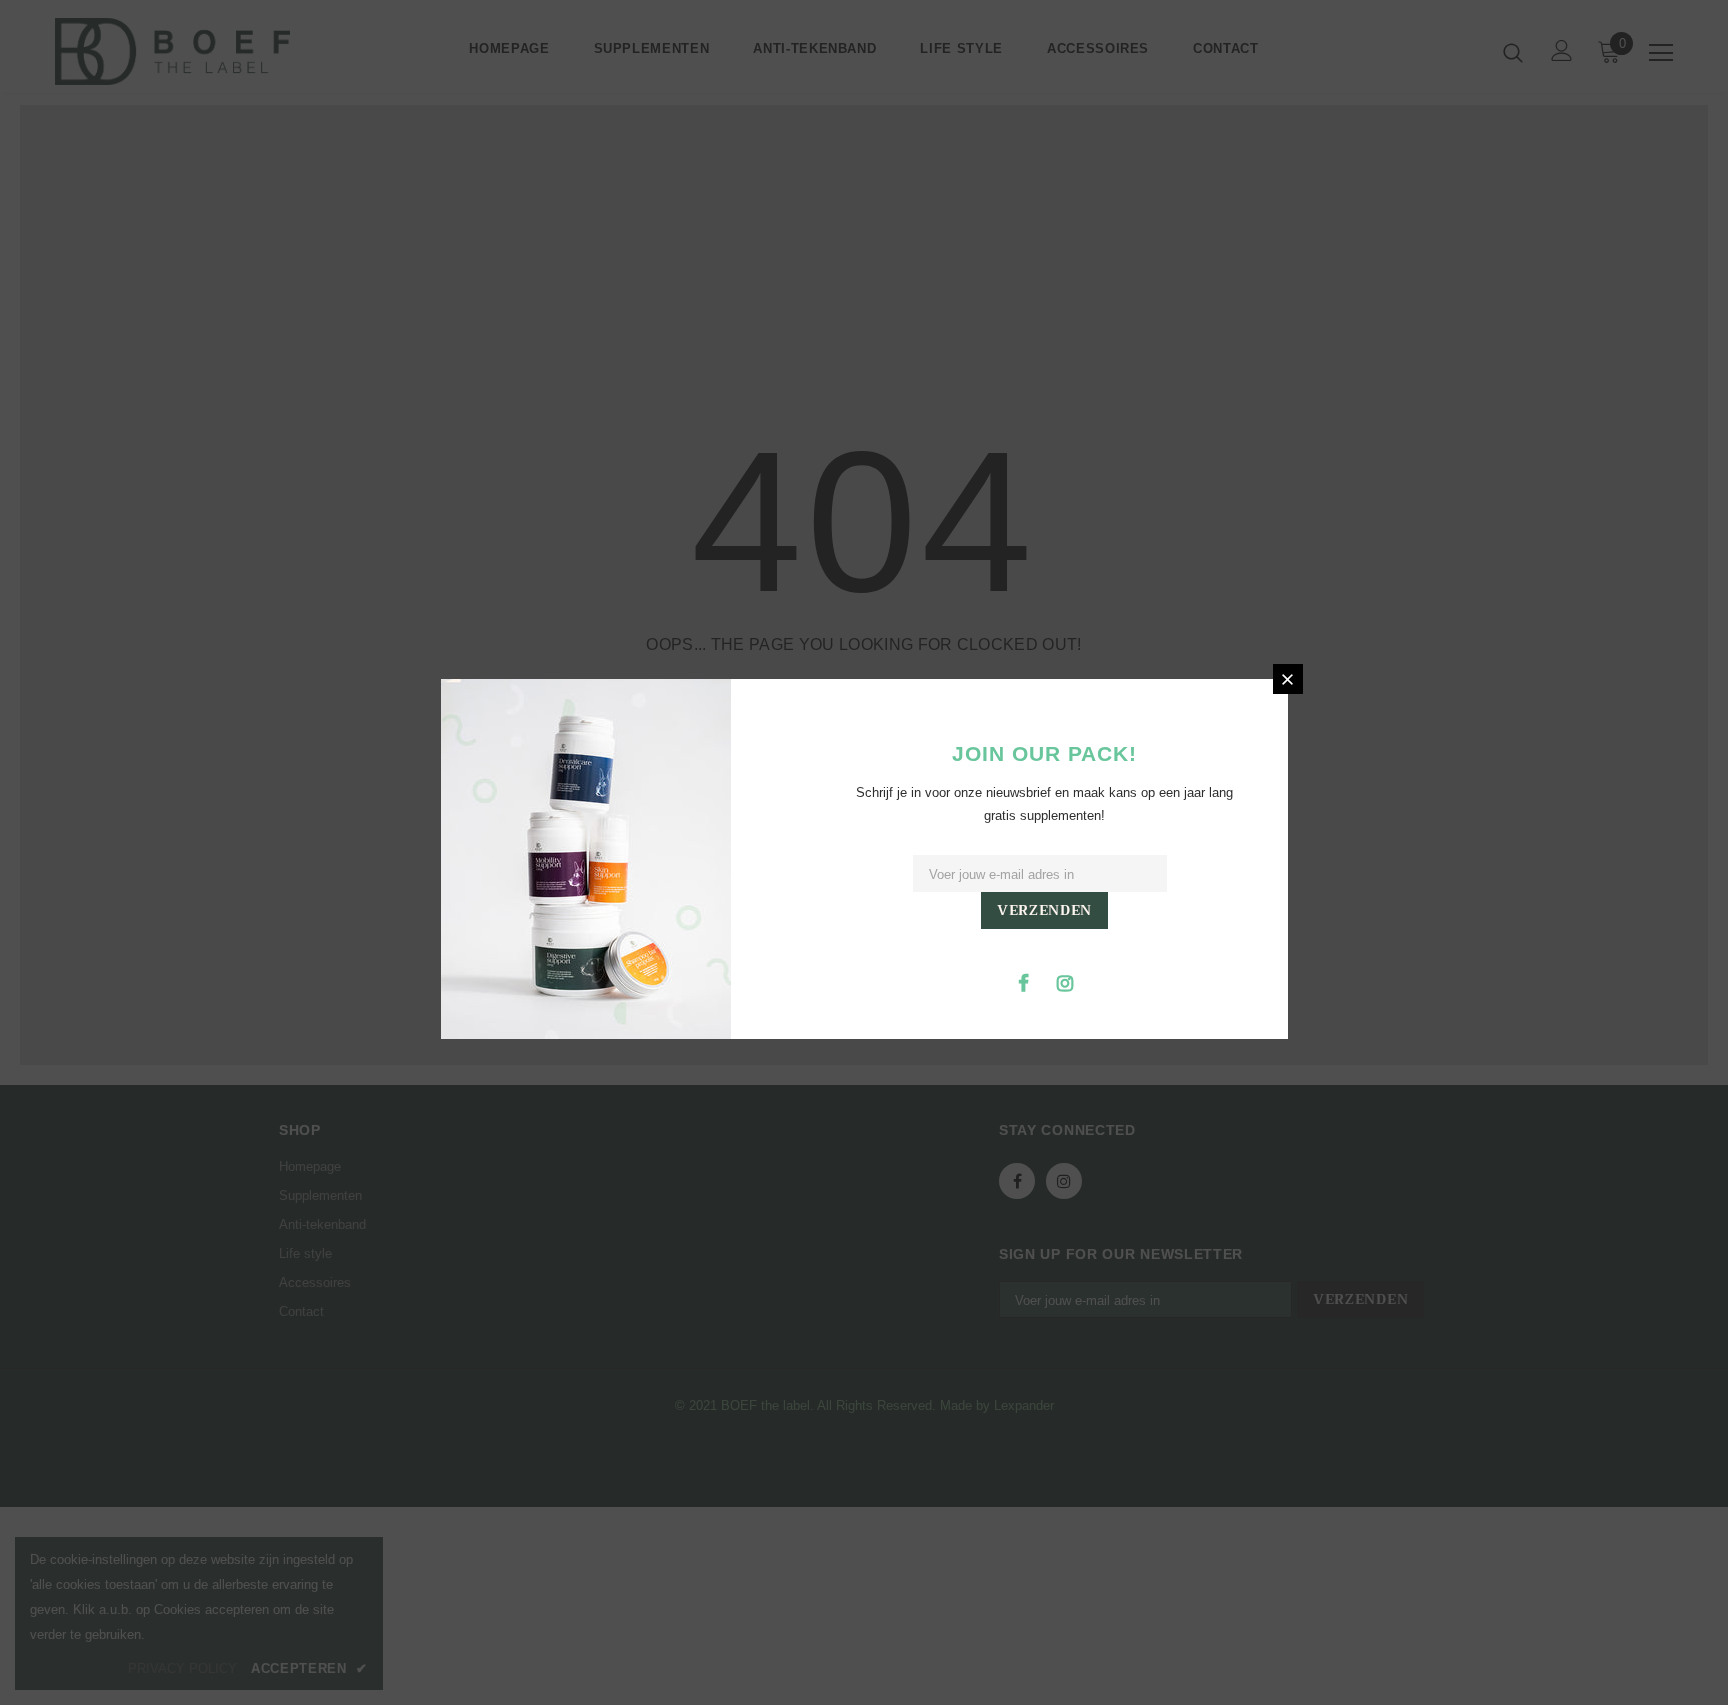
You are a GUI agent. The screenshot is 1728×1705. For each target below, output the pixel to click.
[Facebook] (1024, 982)
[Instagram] (1065, 982)
